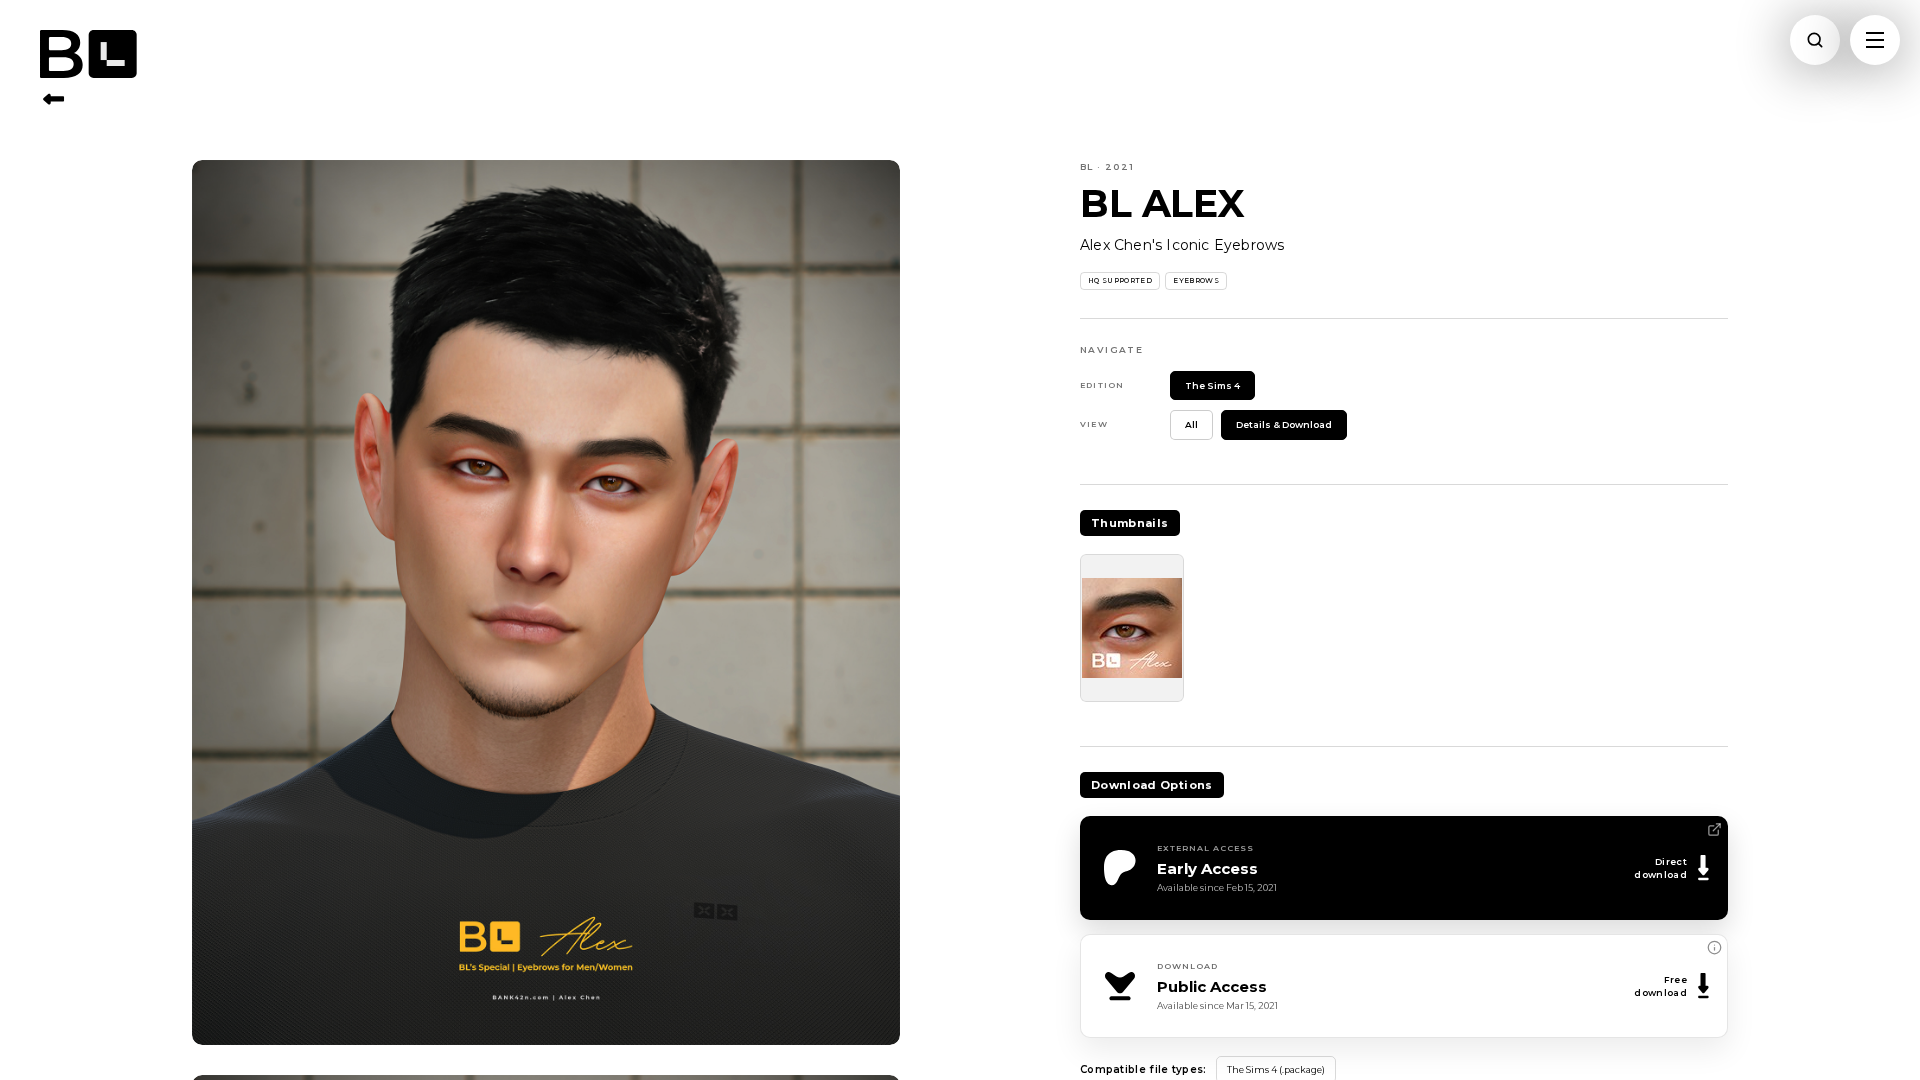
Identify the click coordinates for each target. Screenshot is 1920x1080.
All (1191, 424)
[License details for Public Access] (1714, 948)
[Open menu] (1875, 40)
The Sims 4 (1212, 385)
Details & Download (1284, 424)
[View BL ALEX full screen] (546, 602)
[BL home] (112, 54)
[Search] (1815, 40)
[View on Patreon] (1714, 830)
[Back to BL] (53, 99)
